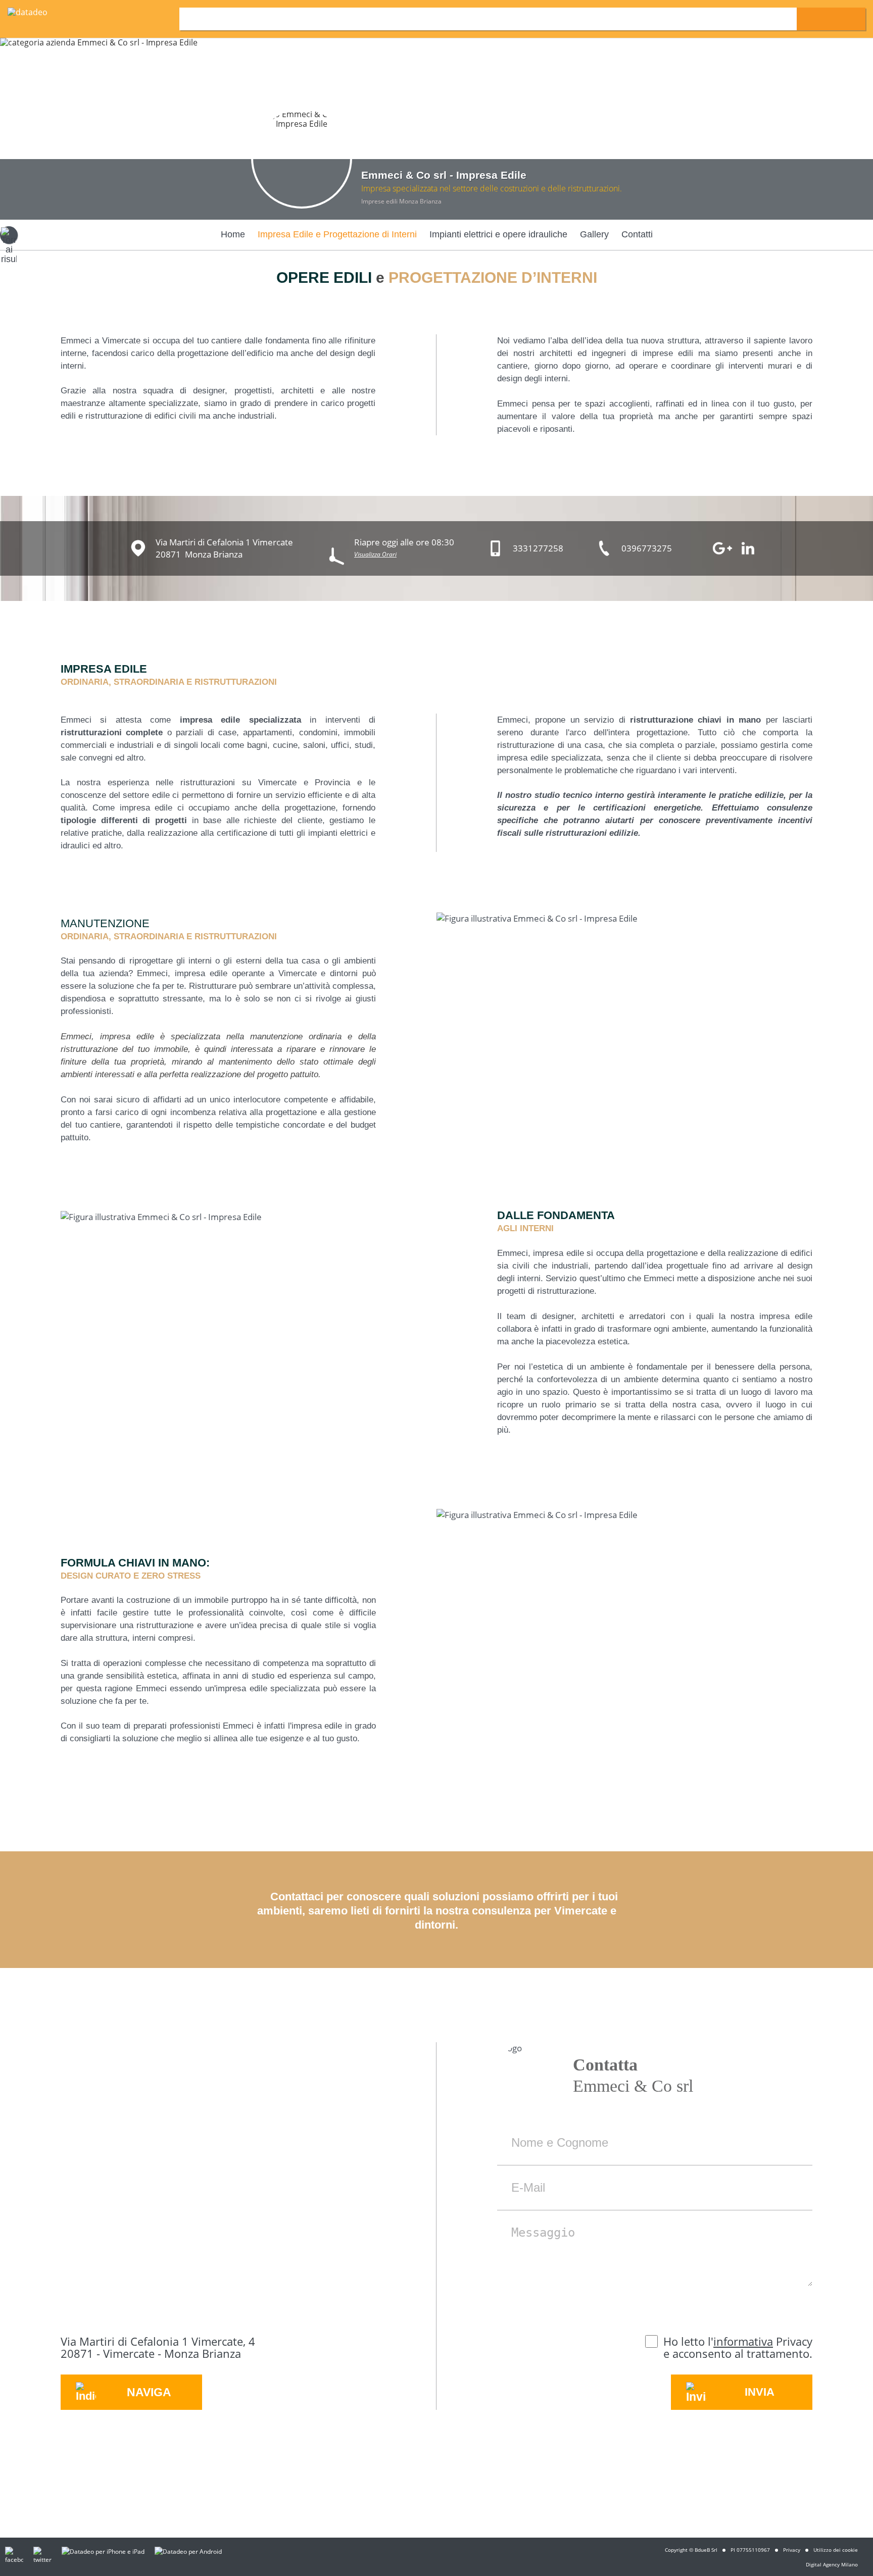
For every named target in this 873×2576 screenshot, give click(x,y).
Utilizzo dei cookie (836, 2550)
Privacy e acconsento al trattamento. (738, 2347)
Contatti (637, 234)
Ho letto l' (688, 2341)
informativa (743, 2341)
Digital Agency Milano (832, 2564)
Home (233, 234)
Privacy (792, 2550)
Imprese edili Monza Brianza (401, 201)
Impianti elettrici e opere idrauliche (498, 234)
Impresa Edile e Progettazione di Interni (337, 234)
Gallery (594, 234)
